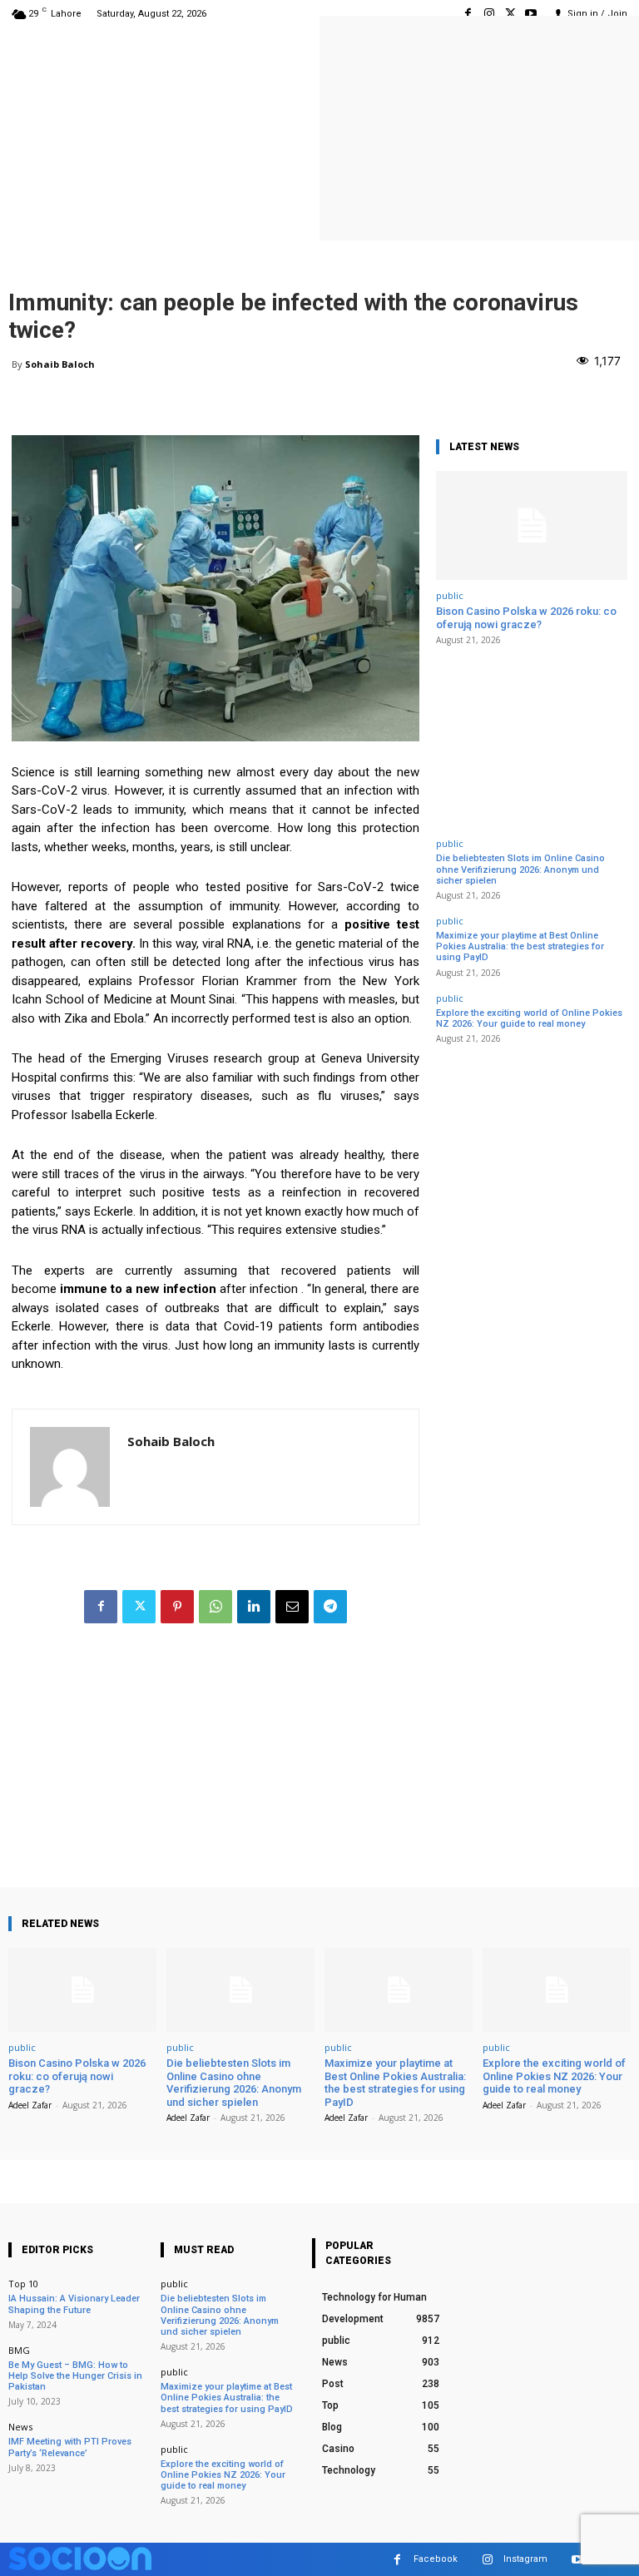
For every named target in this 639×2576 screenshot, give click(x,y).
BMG (19, 2350)
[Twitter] (510, 14)
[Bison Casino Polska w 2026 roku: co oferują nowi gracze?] (532, 525)
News (20, 2427)
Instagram (525, 2559)
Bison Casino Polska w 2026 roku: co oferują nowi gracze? (526, 618)
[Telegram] (330, 1607)
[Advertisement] (215, 1771)
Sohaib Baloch (60, 364)
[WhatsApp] (215, 1607)
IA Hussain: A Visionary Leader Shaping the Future (74, 2304)
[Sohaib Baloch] (70, 1467)
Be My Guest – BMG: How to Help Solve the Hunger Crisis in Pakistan (75, 2376)
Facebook (436, 2559)
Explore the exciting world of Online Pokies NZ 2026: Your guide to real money (529, 1018)
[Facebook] (468, 14)
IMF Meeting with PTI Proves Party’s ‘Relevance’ (70, 2447)
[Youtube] (531, 14)
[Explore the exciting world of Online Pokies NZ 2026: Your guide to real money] (557, 1990)
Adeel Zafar (30, 2105)
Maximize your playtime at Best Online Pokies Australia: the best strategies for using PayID (520, 946)
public (450, 595)
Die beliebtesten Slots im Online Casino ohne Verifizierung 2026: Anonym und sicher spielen (520, 869)
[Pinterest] (177, 1607)
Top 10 (23, 2284)
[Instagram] (489, 14)
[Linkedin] (254, 1607)
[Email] (292, 1607)
